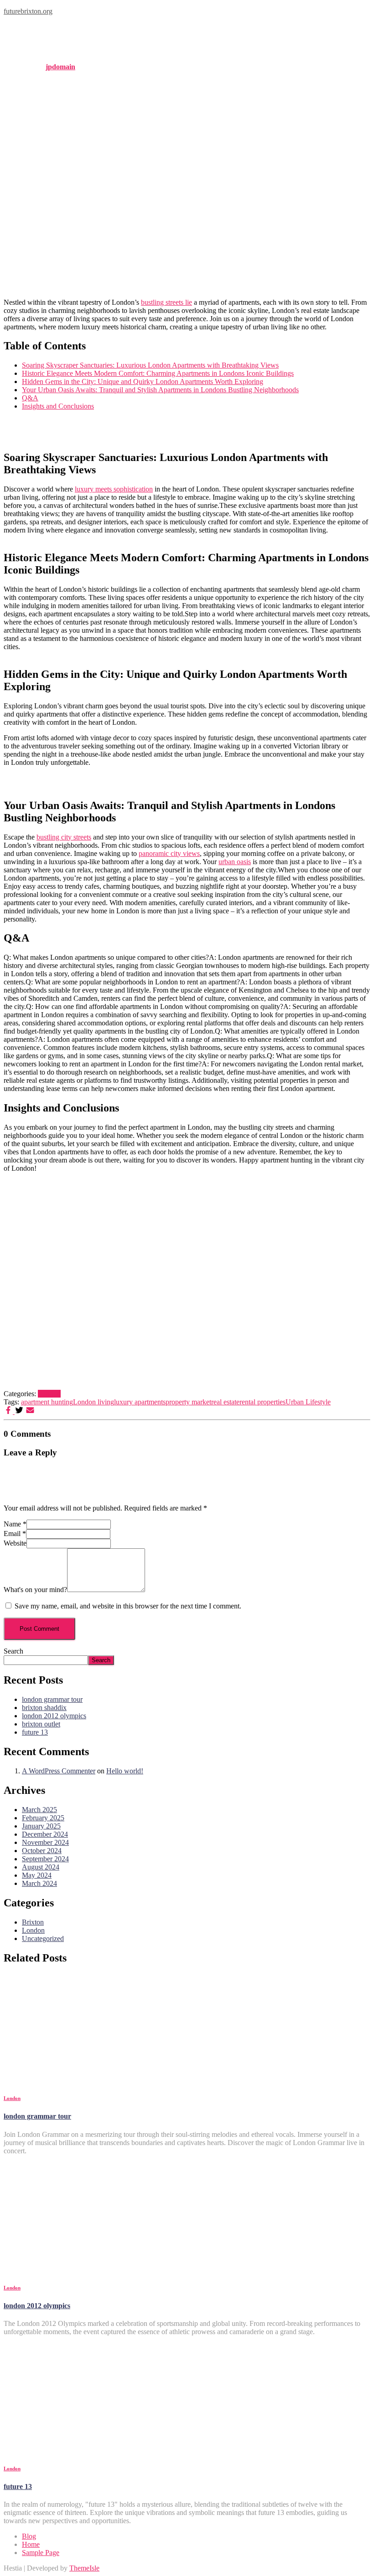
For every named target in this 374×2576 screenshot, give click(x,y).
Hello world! (125, 1771)
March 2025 (39, 1810)
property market (188, 1402)
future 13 (35, 1732)
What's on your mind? (35, 1590)
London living (93, 1402)
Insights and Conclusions (58, 406)
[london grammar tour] (86, 2080)
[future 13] (86, 2450)
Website (15, 1543)
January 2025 (41, 1826)
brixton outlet (41, 1724)
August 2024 (41, 1867)
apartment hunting (47, 1402)
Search (13, 1651)
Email (15, 1534)
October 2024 (42, 1851)
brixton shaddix (44, 1708)
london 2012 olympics (54, 1716)
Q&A (30, 398)
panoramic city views (169, 853)
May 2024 (37, 1875)
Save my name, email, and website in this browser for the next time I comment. (128, 1606)
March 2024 (39, 1883)
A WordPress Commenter (59, 1771)
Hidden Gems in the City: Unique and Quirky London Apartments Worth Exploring (143, 382)
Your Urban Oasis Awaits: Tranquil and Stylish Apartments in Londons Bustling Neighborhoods (160, 390)
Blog (29, 2536)
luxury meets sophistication (114, 489)
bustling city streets (64, 837)
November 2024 (45, 1842)
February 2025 (43, 1818)
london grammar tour (52, 1699)
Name (15, 1524)
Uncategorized (43, 1938)
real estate (225, 1402)
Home (31, 2544)
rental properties (262, 1402)
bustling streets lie (166, 302)
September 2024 (45, 1859)
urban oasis (235, 862)
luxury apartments (140, 1402)
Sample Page (41, 2553)
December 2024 (45, 1834)
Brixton (33, 1922)
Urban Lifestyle (308, 1402)
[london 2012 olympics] (86, 2269)
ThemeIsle (84, 2568)
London (49, 1394)
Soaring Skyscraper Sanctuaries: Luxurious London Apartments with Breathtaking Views (150, 365)
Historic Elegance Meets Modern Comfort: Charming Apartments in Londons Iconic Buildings (158, 373)
